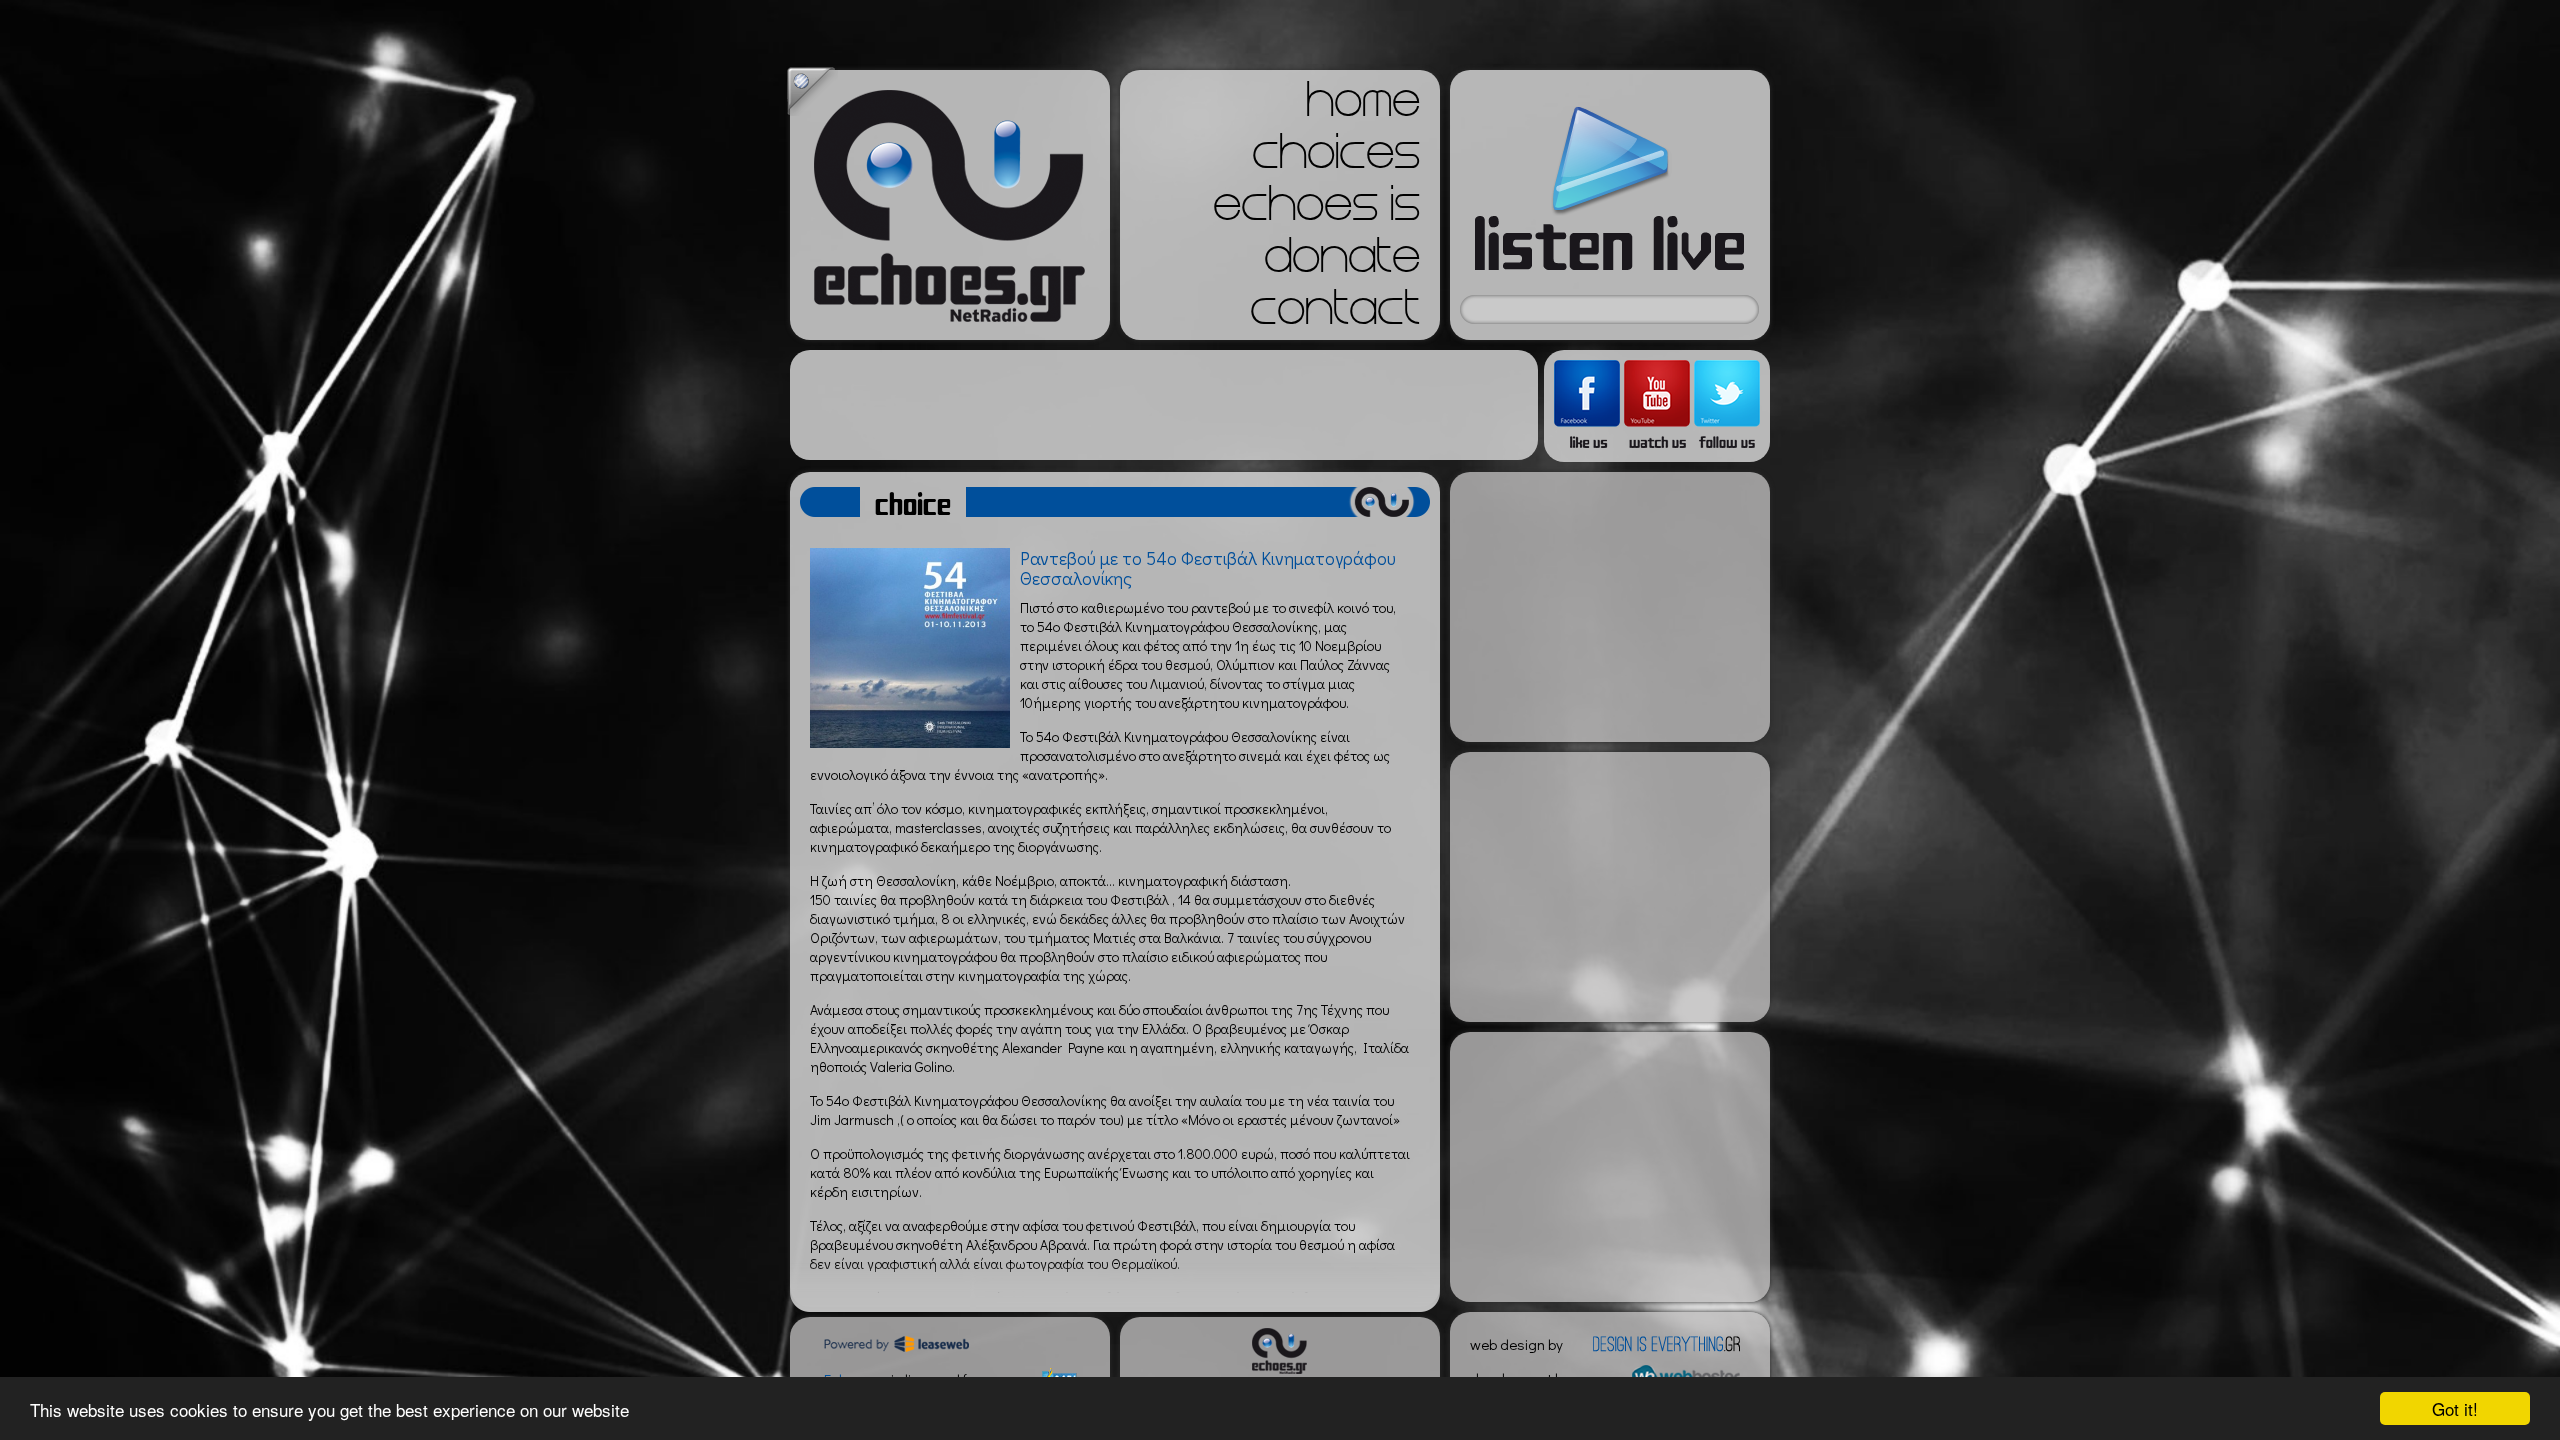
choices (1336, 158)
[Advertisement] (1164, 405)
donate (1342, 262)
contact (1335, 314)
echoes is (1316, 210)
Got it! (2455, 1408)
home (1363, 106)
